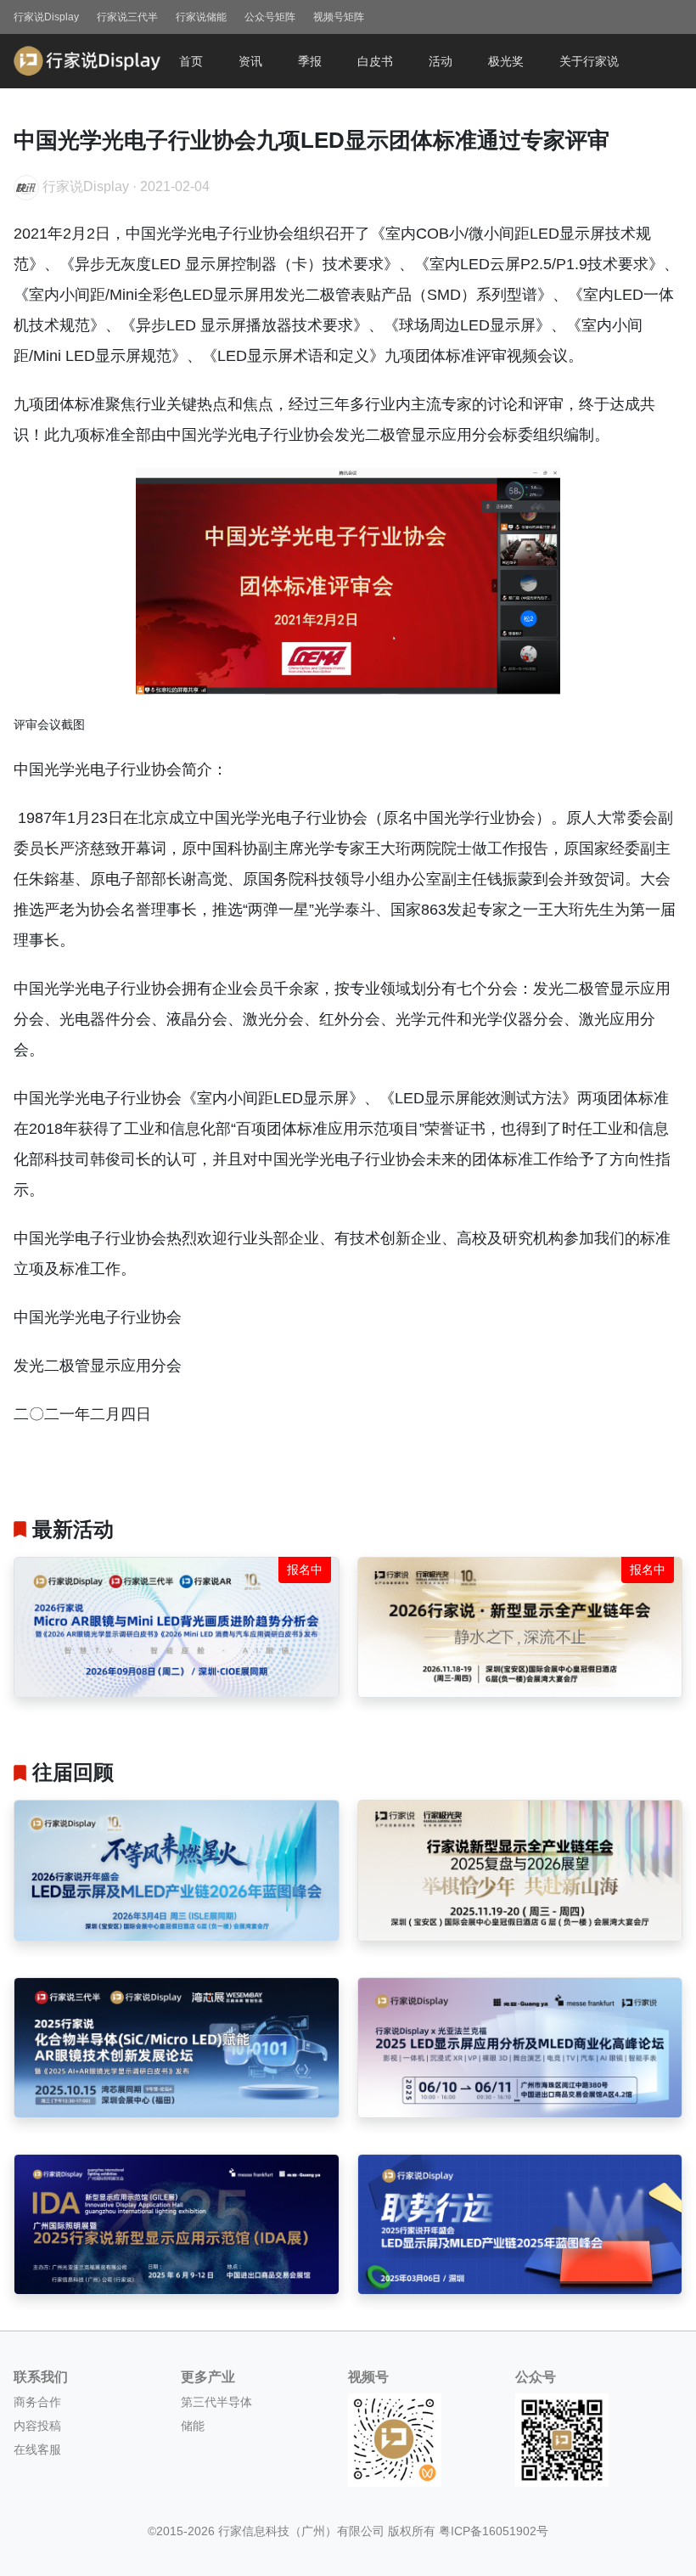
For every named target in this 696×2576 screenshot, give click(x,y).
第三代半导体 (216, 2402)
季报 (310, 61)
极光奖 (506, 61)
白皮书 (375, 61)
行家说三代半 (127, 17)
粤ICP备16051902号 (494, 2531)
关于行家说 (589, 61)
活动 (441, 61)
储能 (193, 2426)
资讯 (250, 61)
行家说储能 (201, 17)
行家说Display (46, 17)
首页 (191, 61)
